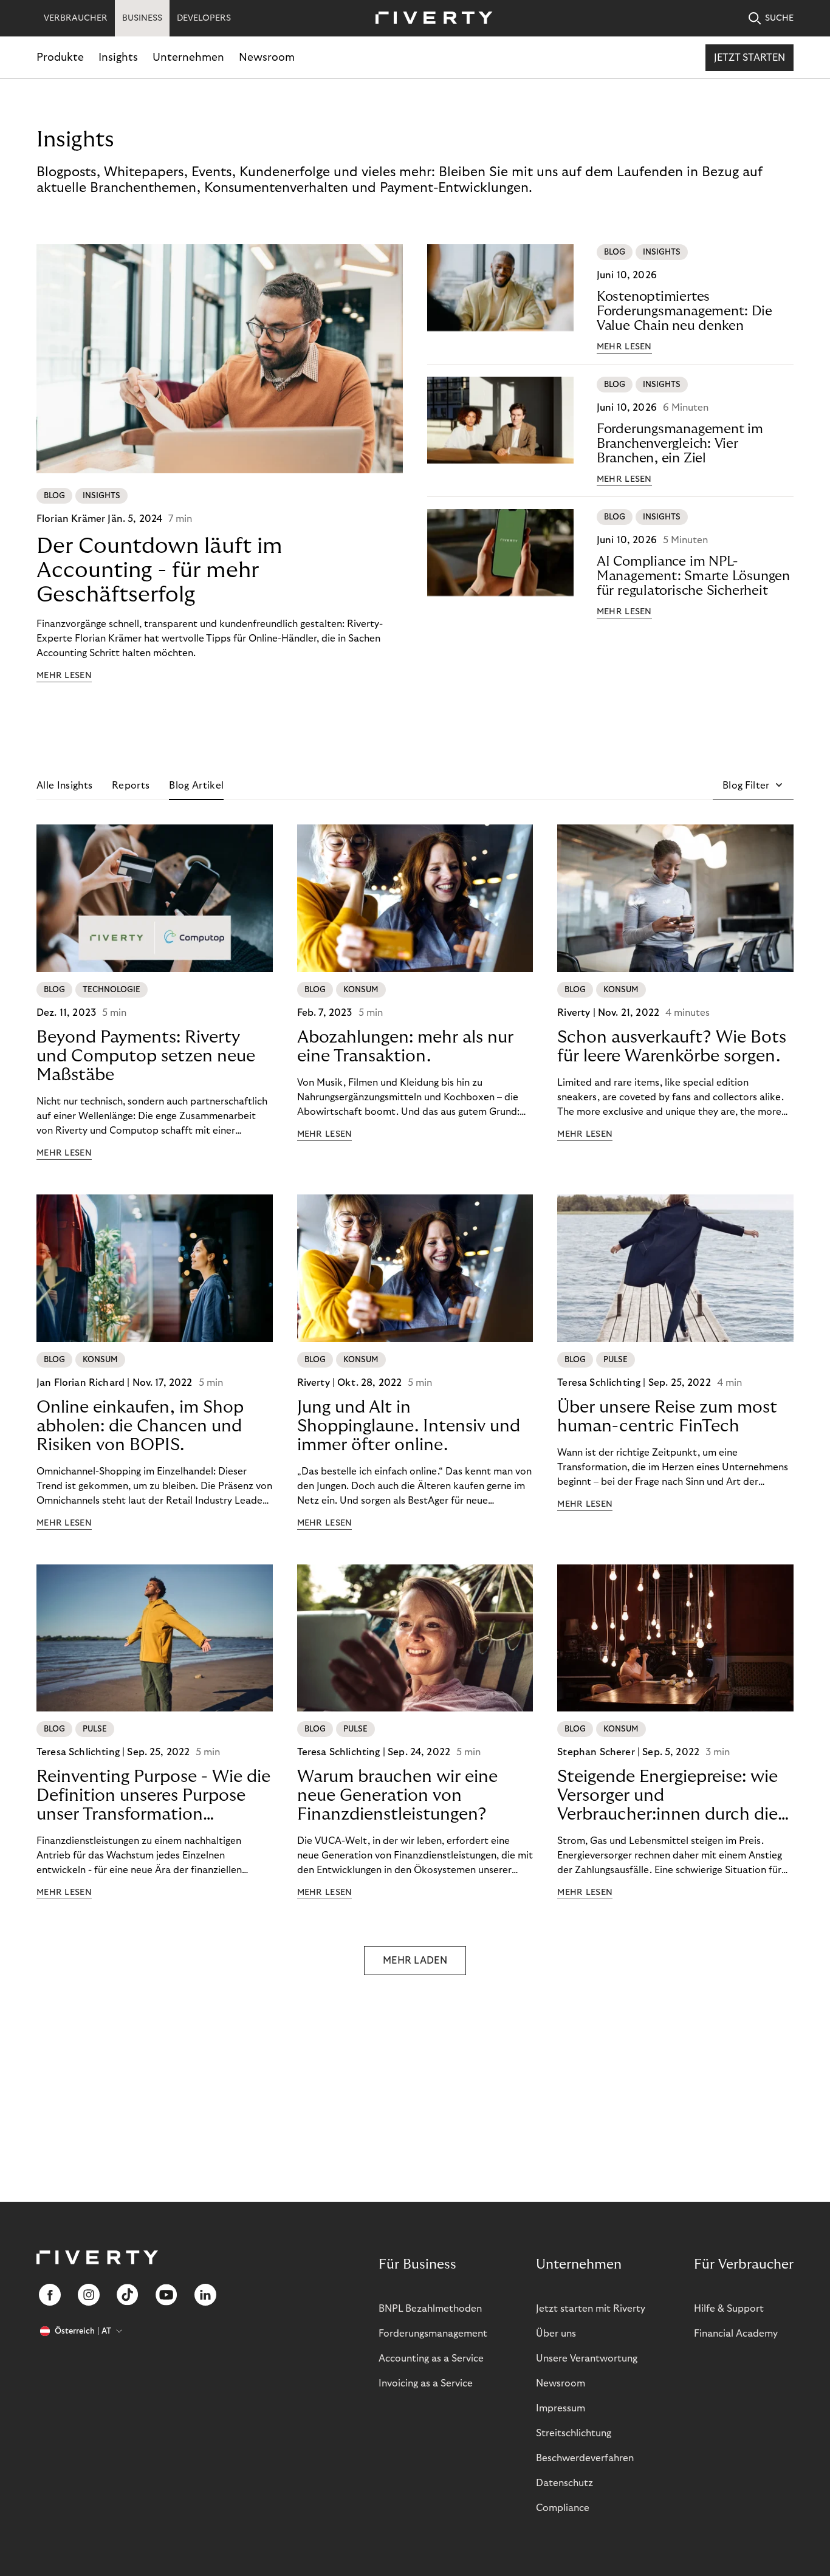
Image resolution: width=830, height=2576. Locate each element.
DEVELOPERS (204, 18)
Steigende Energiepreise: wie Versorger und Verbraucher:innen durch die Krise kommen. (667, 1796)
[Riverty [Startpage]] (430, 19)
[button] (753, 786)
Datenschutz (564, 2483)
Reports (131, 786)
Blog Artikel (196, 786)
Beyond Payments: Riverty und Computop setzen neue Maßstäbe (146, 1056)
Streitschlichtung (574, 2433)
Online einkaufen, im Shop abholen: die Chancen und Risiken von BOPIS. (140, 1426)
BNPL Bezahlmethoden (430, 2309)
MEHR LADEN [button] (415, 1961)
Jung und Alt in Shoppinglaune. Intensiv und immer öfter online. (409, 1426)
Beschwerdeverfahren (585, 2458)
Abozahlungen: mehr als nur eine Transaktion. (405, 1047)
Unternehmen (188, 57)
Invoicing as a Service (426, 2383)
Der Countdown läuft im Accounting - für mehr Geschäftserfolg (159, 570)
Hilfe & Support (729, 2309)
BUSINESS (142, 18)
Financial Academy (736, 2334)
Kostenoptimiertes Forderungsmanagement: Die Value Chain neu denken (684, 311)
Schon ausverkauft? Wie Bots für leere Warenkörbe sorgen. (672, 1047)
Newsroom (267, 57)
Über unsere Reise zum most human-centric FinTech (667, 1417)
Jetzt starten (749, 58)
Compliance (563, 2508)
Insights (118, 57)
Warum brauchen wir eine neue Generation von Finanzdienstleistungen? (397, 1796)
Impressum (561, 2408)
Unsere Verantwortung (587, 2358)
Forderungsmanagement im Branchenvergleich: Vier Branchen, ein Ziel (680, 444)
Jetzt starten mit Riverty (591, 2309)
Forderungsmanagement (433, 2334)
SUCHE (779, 18)
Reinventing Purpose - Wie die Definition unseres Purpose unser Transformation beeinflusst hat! (153, 1796)
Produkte (60, 57)
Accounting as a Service (431, 2358)
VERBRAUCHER (76, 18)
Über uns (556, 2334)
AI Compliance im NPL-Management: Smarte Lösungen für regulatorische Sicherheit (693, 576)
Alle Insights (64, 786)
